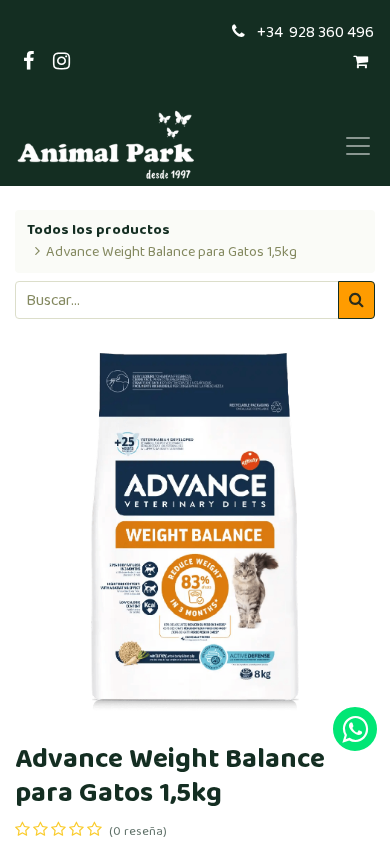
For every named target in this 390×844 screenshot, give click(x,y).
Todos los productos (98, 230)
